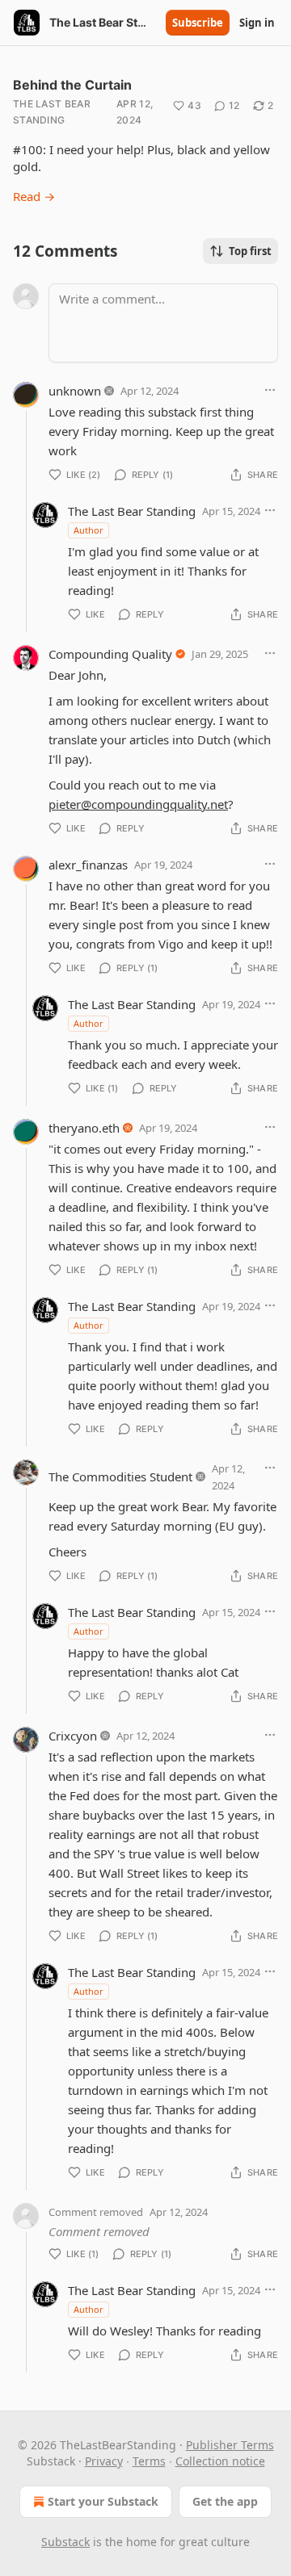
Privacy (104, 2461)
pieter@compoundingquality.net (138, 804)
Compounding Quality (110, 654)
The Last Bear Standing (52, 112)
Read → (34, 196)
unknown (75, 391)
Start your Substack (103, 2501)
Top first (250, 251)
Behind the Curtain (72, 85)
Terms (149, 2461)
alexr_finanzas (88, 865)
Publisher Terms (230, 2445)
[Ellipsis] (270, 390)
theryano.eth (84, 1128)
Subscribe (198, 23)
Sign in (257, 23)
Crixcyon (73, 1736)
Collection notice (220, 2461)
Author (89, 530)
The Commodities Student (120, 1476)
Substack (65, 2542)
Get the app (225, 2501)
